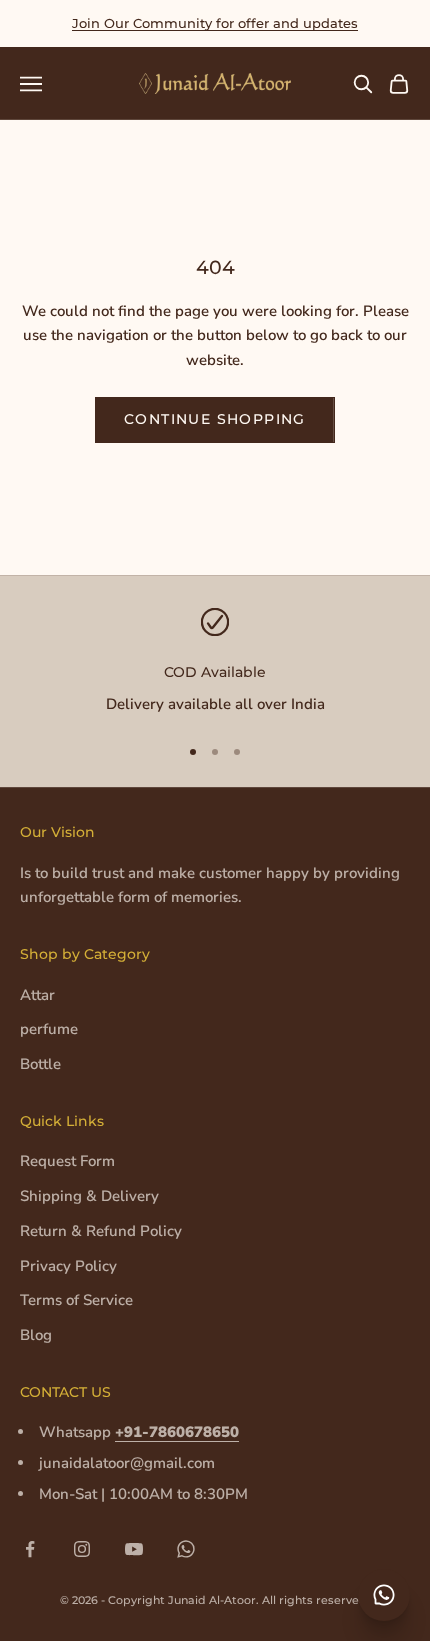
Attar (37, 995)
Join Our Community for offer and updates (215, 23)
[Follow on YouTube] (134, 1549)
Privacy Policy (68, 1266)
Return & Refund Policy (101, 1231)
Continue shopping (215, 419)
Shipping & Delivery (89, 1196)
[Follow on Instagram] (82, 1549)
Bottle (40, 1064)
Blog (36, 1335)
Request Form (67, 1161)
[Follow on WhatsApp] (186, 1549)
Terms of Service (76, 1300)
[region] (215, 662)
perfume (49, 1029)
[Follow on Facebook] (30, 1549)
